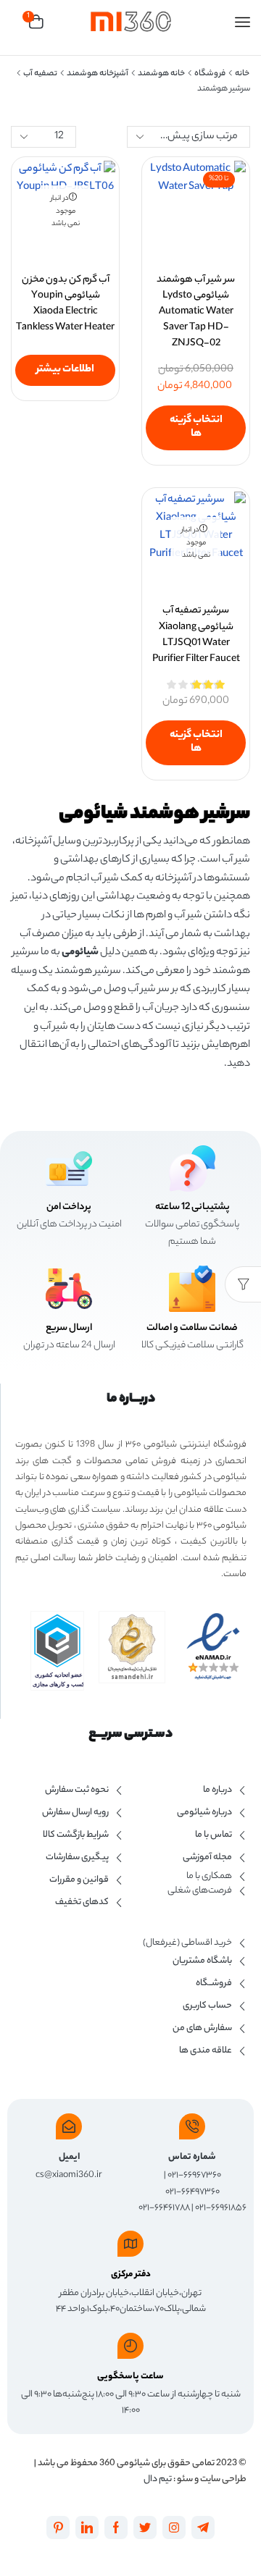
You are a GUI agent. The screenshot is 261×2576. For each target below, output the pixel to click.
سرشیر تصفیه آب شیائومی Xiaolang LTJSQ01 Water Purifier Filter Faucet (196, 635)
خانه (242, 74)
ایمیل (69, 2157)
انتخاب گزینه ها (196, 428)
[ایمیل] (69, 2126)
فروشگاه (210, 74)
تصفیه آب (40, 74)
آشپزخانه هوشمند (98, 74)
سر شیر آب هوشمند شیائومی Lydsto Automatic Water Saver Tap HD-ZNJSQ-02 (196, 312)
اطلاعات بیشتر (65, 370)
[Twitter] (145, 2527)
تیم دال (158, 2479)
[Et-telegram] (203, 2527)
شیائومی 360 (124, 2463)
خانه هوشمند (161, 74)
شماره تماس (192, 2157)
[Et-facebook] (116, 2527)
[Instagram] (174, 2527)
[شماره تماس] (192, 2126)
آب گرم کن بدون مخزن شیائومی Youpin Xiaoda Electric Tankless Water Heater (65, 304)
